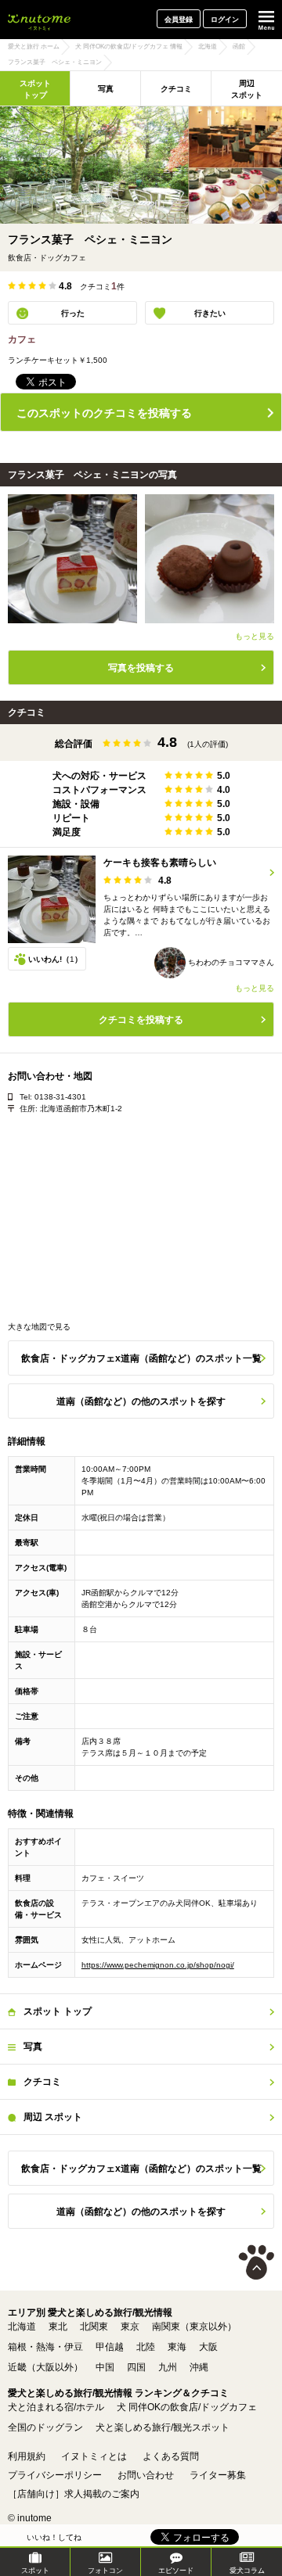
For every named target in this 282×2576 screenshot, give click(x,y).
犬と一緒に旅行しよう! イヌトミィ (39, 20)
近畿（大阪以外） (45, 2367)
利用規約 (27, 2456)
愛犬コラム (247, 2571)
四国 (136, 2367)
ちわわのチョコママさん (230, 962)
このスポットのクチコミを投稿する (104, 413)
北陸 (146, 2347)
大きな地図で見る (39, 1327)
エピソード (176, 2571)
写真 (106, 89)
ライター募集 (218, 2475)
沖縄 (199, 2367)
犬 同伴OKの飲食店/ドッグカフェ (187, 2407)
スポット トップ (35, 89)
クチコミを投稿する (141, 1020)
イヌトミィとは (94, 2456)
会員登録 (179, 20)
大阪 (208, 2347)
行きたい (210, 313)
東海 (177, 2347)
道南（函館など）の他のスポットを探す (141, 1401)
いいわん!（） (55, 959)
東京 (130, 2327)
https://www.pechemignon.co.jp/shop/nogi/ (158, 1965)
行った (73, 313)
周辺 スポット (247, 89)
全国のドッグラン (45, 2427)
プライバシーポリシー (55, 2475)
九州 (168, 2367)
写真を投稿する (141, 668)
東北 (58, 2327)
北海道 (22, 2327)
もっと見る (255, 636)
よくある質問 (171, 2456)
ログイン (225, 20)
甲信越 (110, 2347)
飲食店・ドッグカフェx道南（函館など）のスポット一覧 (141, 1358)
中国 (105, 2367)
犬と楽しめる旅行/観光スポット (163, 2427)
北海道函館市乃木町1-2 (81, 1109)
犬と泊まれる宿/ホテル (56, 2407)
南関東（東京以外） (194, 2327)
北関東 (94, 2327)
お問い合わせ (146, 2475)
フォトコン (105, 2571)
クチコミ (176, 89)
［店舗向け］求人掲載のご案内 (74, 2494)
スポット (35, 2571)
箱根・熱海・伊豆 (45, 2347)
